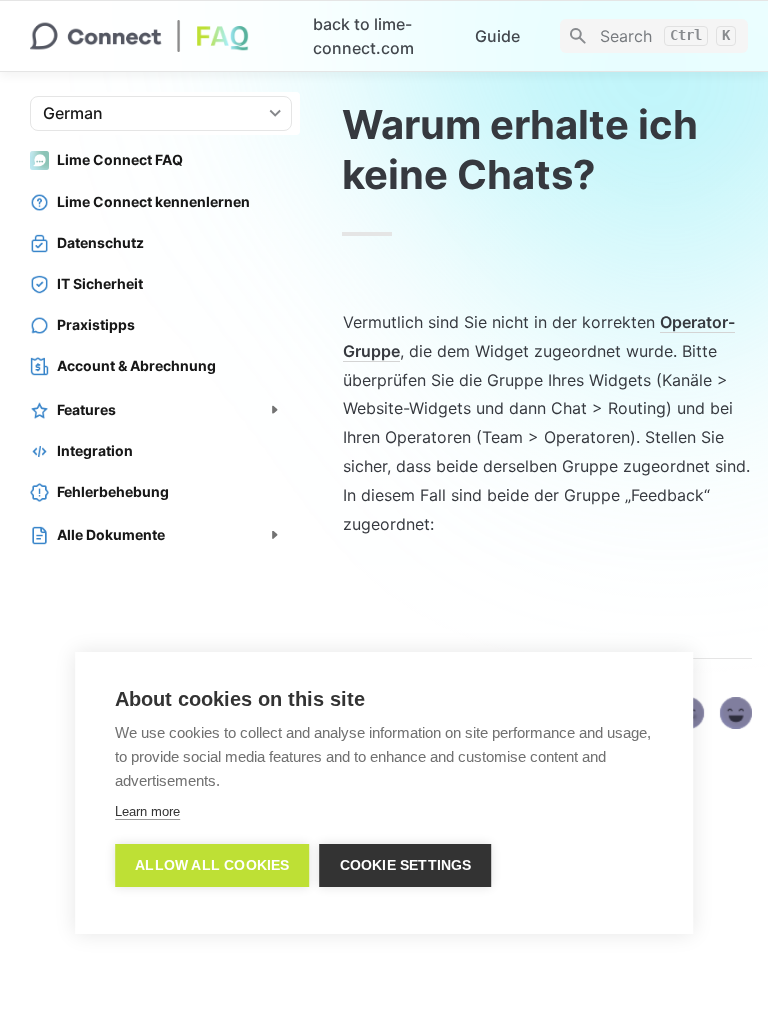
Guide (497, 36)
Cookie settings (406, 865)
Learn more (147, 811)
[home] (155, 36)
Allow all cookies (212, 865)
